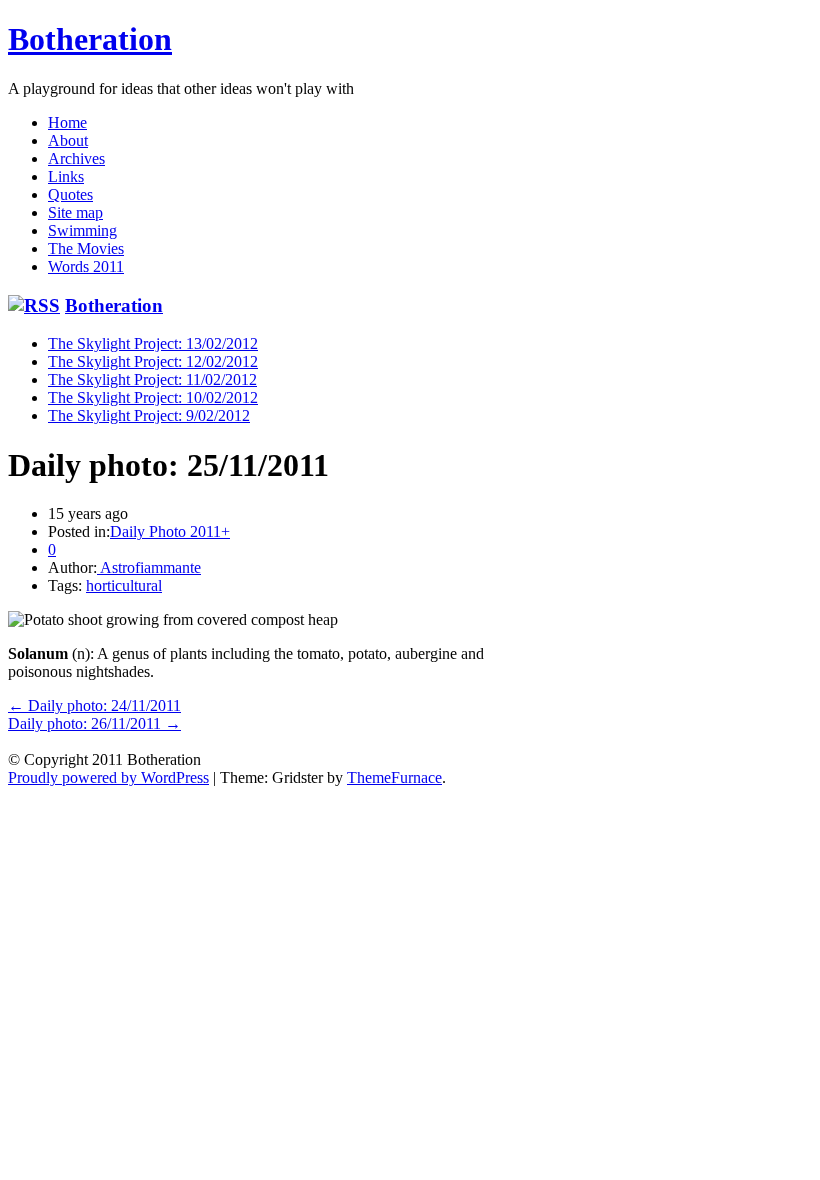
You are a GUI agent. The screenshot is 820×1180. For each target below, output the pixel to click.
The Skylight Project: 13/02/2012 (153, 343)
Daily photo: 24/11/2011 (94, 705)
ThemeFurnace (394, 777)
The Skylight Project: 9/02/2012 (149, 415)
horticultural (124, 585)
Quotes (70, 194)
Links (66, 176)
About (68, 140)
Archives (76, 158)
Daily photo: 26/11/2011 (94, 723)
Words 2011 (86, 266)
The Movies (86, 248)
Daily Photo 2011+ (170, 531)
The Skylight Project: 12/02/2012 (153, 361)
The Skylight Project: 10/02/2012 (153, 397)
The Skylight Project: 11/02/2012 (152, 379)
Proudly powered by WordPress (108, 777)
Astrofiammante (149, 567)
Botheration (90, 39)
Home (67, 122)
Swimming (82, 230)
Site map (75, 212)
